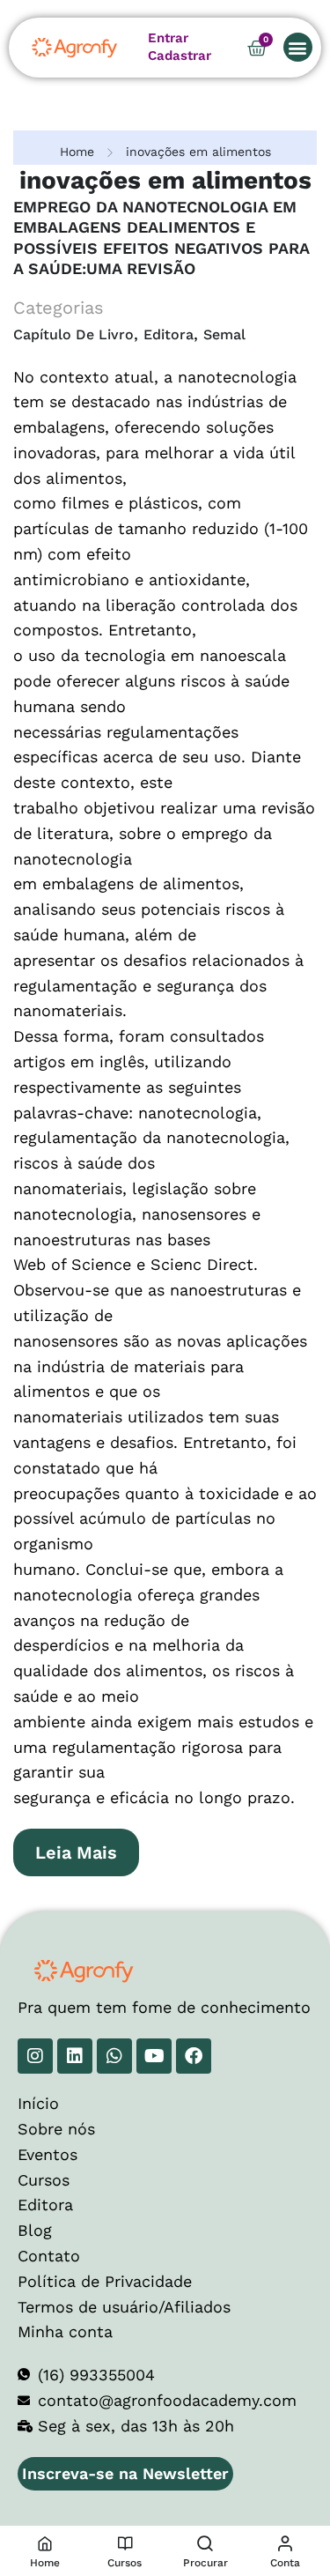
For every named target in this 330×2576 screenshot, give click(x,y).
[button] (298, 47)
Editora (169, 334)
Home (77, 152)
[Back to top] (282, 2501)
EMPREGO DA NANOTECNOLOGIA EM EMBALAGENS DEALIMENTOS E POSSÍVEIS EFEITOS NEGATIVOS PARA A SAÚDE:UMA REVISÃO (161, 238)
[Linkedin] (75, 2056)
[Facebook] (194, 2056)
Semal (224, 334)
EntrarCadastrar (180, 47)
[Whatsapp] (114, 2056)
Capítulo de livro (73, 334)
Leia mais (87, 1846)
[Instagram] (35, 2056)
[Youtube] (154, 2056)
